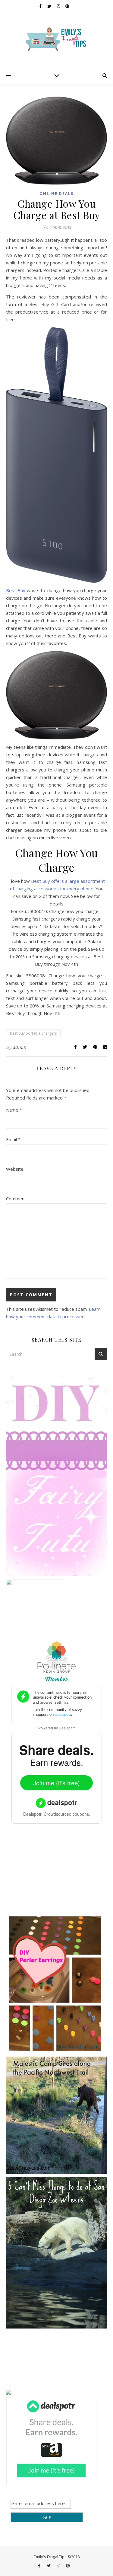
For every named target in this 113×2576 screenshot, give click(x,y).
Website (15, 1169)
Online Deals (56, 194)
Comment (16, 1199)
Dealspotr (67, 1728)
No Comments (57, 227)
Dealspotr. (33, 1814)
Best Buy (16, 590)
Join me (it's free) (56, 1783)
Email (13, 1139)
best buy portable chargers (33, 1033)
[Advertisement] (51, 1873)
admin (20, 1047)
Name (14, 1110)
